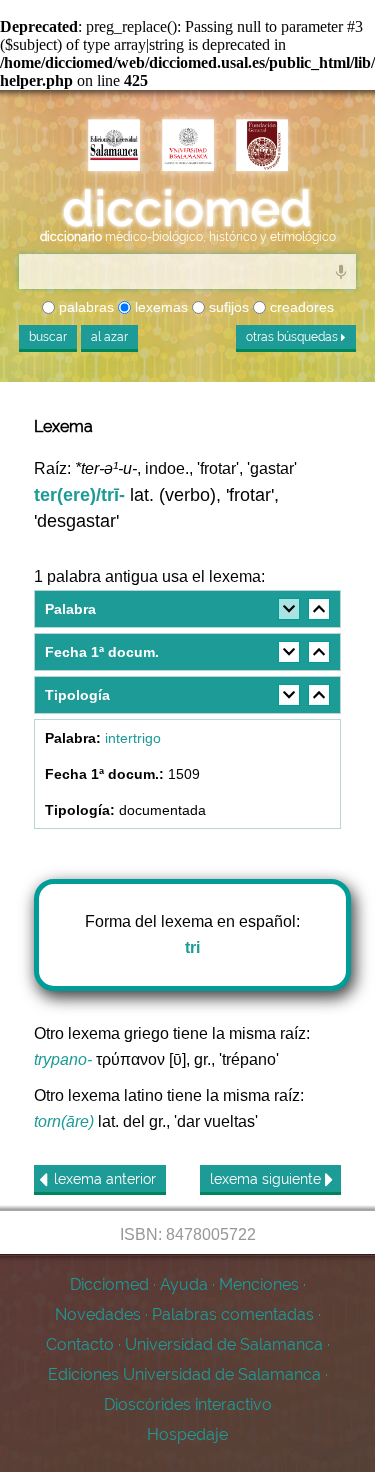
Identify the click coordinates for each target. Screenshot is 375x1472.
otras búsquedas (293, 337)
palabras (84, 307)
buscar (48, 337)
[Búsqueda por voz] (341, 271)
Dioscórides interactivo (188, 1404)
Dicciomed (109, 1284)
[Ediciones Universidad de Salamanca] (114, 145)
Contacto (80, 1344)
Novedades (98, 1314)
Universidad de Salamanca (224, 1344)
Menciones (259, 1284)
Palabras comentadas (233, 1314)
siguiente (267, 1179)
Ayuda (184, 1284)
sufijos (227, 307)
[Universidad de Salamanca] (188, 145)
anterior (105, 1179)
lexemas (159, 307)
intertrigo (133, 738)
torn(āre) (64, 1121)
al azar (109, 337)
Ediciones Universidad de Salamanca (184, 1374)
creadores (300, 307)
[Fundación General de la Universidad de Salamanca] (262, 145)
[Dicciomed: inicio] (187, 207)
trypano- (63, 1059)
